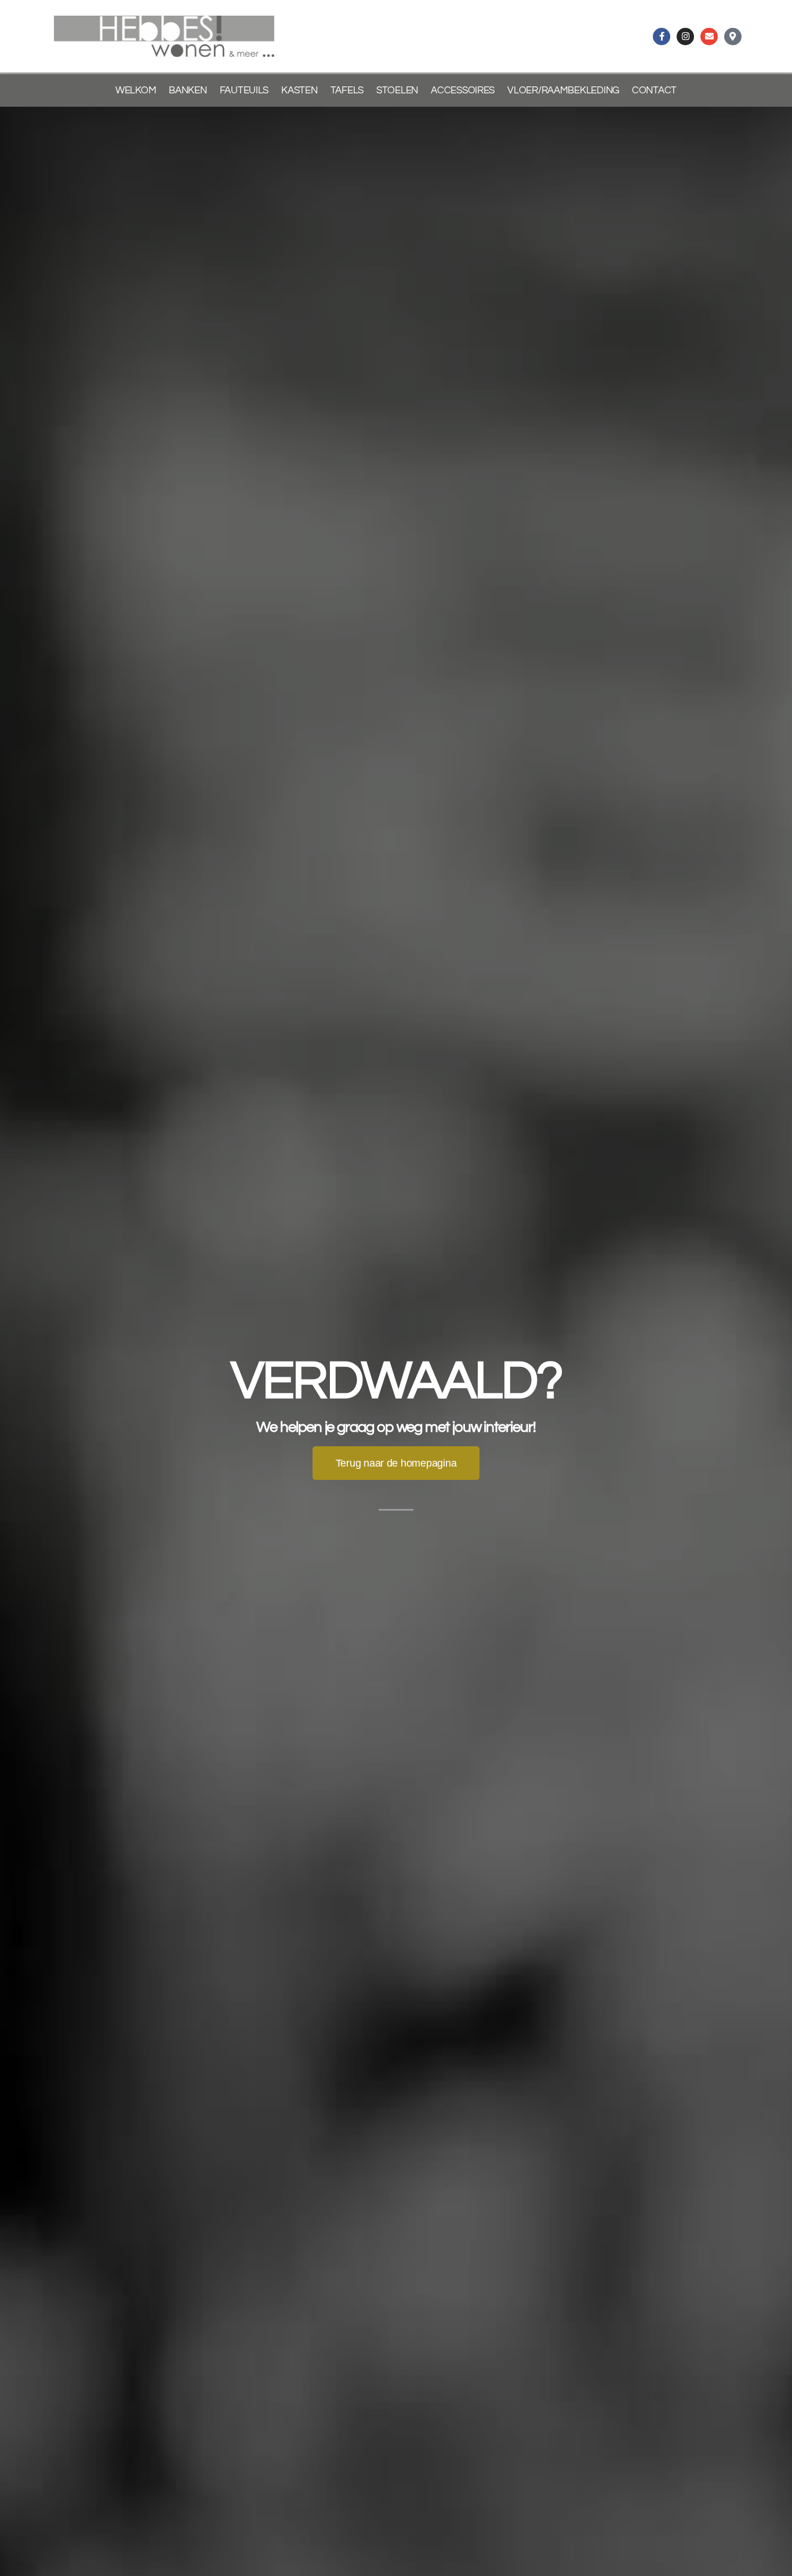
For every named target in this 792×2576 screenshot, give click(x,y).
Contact (654, 90)
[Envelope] (709, 37)
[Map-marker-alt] (733, 37)
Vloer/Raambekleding (563, 90)
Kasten (299, 90)
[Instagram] (685, 37)
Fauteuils (244, 90)
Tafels (347, 90)
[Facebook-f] (662, 37)
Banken (188, 90)
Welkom (136, 90)
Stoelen (397, 90)
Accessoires (463, 90)
